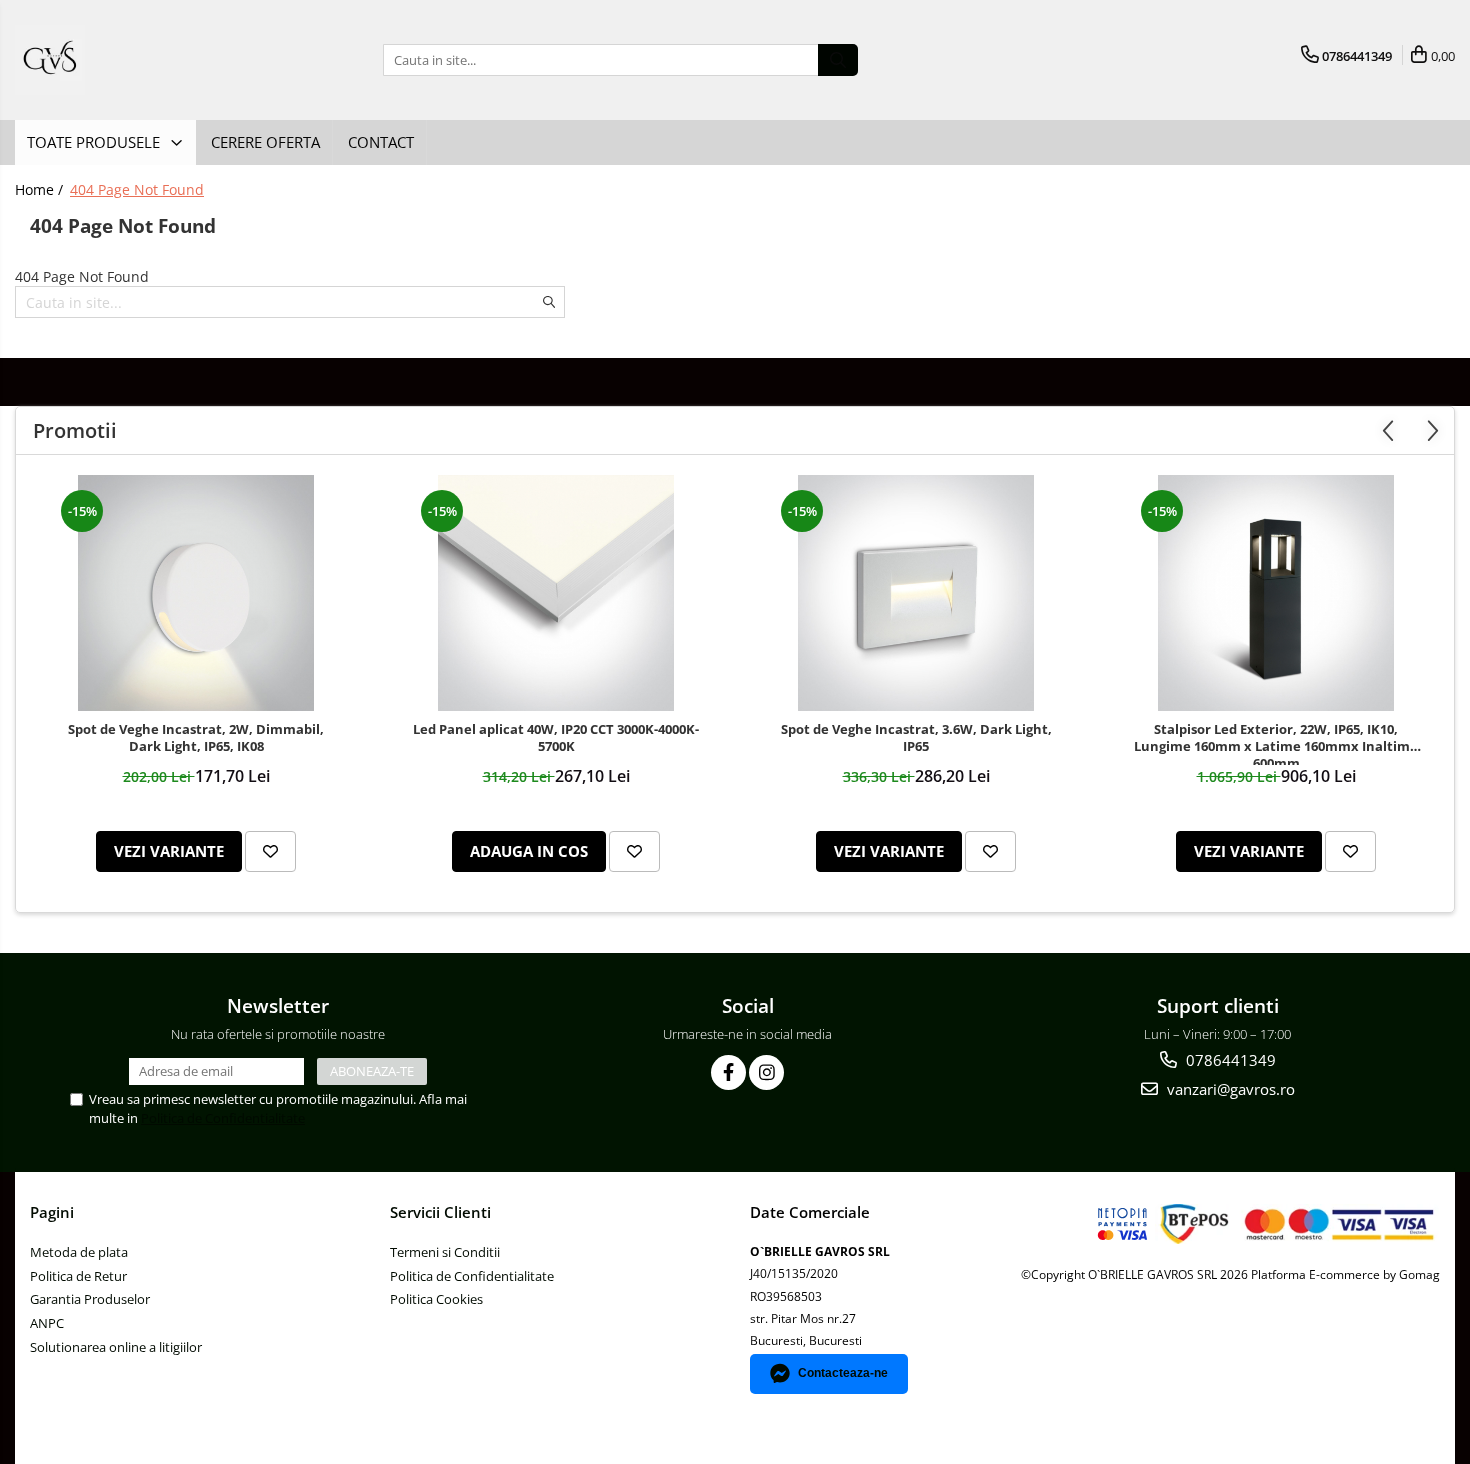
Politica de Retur (78, 1276)
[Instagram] (766, 1072)
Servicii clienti (440, 1212)
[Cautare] (838, 60)
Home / (41, 189)
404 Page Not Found (137, 189)
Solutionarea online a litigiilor (116, 1347)
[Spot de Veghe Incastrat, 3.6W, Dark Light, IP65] (916, 593)
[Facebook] (728, 1072)
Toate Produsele (95, 142)
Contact (381, 142)
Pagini (52, 1212)
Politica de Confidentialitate (223, 1118)
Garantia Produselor (90, 1299)
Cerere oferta (265, 142)
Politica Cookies (436, 1299)
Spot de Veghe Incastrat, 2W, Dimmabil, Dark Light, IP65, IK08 (196, 738)
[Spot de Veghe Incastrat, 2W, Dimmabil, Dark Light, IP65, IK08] (196, 593)
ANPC (47, 1323)
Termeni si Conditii (445, 1252)
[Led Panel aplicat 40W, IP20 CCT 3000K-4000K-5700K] (556, 593)
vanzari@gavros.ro (1229, 1089)
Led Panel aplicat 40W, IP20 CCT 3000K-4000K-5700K (556, 738)
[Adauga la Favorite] (270, 851)
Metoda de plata (79, 1252)
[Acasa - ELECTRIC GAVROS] (115, 60)
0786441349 (1229, 1060)
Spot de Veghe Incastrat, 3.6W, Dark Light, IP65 (916, 738)
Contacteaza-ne (843, 1373)
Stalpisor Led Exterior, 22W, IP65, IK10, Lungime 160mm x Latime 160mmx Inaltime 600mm (1276, 743)
